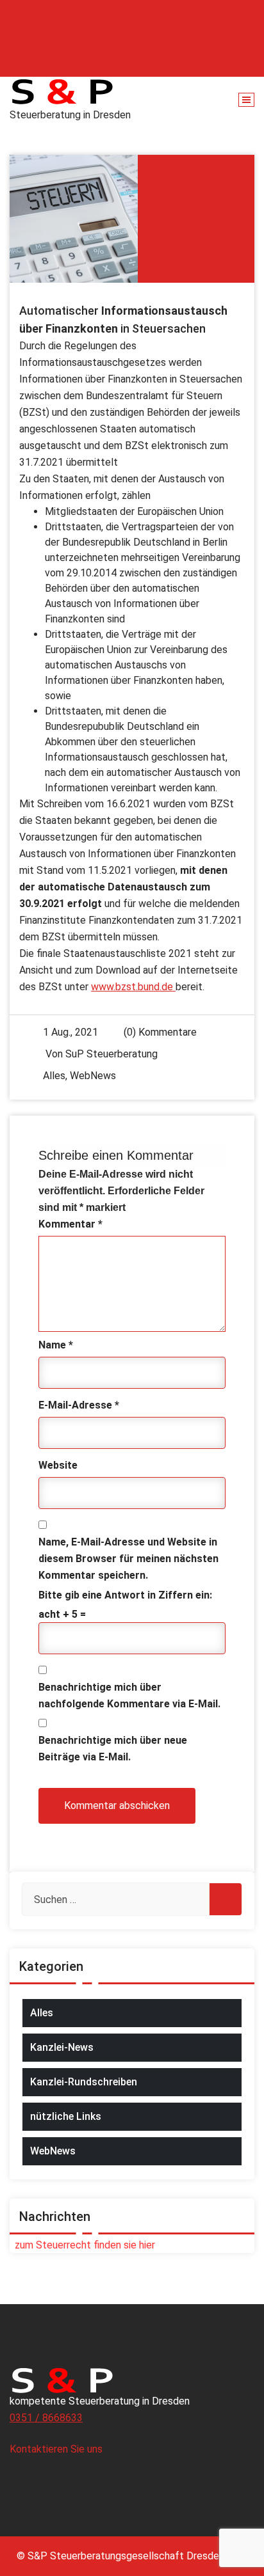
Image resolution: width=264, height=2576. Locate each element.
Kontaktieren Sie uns (57, 2449)
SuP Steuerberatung (111, 1054)
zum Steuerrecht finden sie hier (82, 2245)
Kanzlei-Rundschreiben (84, 2082)
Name (56, 1345)
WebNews (93, 1076)
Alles (54, 1076)
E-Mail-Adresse (79, 1405)
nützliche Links (66, 2116)
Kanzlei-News (62, 2047)
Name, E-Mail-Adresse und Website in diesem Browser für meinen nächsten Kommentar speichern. (128, 1559)
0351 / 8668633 (46, 2418)
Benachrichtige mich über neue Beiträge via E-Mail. (113, 1749)
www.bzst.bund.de (133, 987)
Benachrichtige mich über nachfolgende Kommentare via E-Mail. (129, 1695)
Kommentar (70, 1224)
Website (58, 1465)
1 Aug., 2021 (70, 1032)
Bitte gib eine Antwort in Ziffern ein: (125, 1595)
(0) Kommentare (159, 1032)
